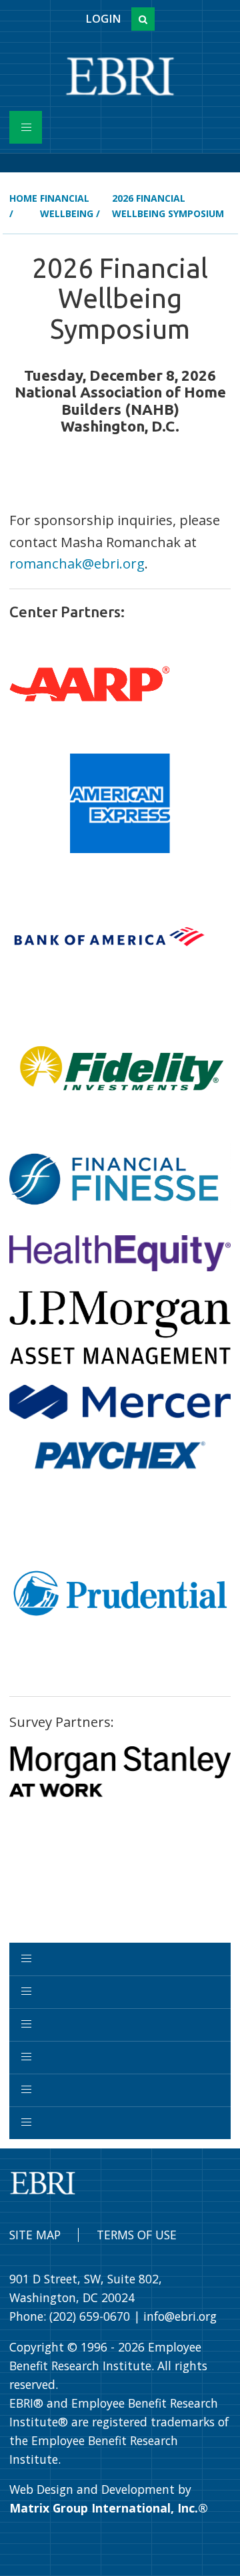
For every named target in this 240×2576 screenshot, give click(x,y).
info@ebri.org (180, 2316)
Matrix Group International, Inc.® (109, 2508)
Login (103, 19)
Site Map (35, 2235)
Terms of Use (137, 2235)
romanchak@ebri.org (77, 563)
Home (23, 198)
